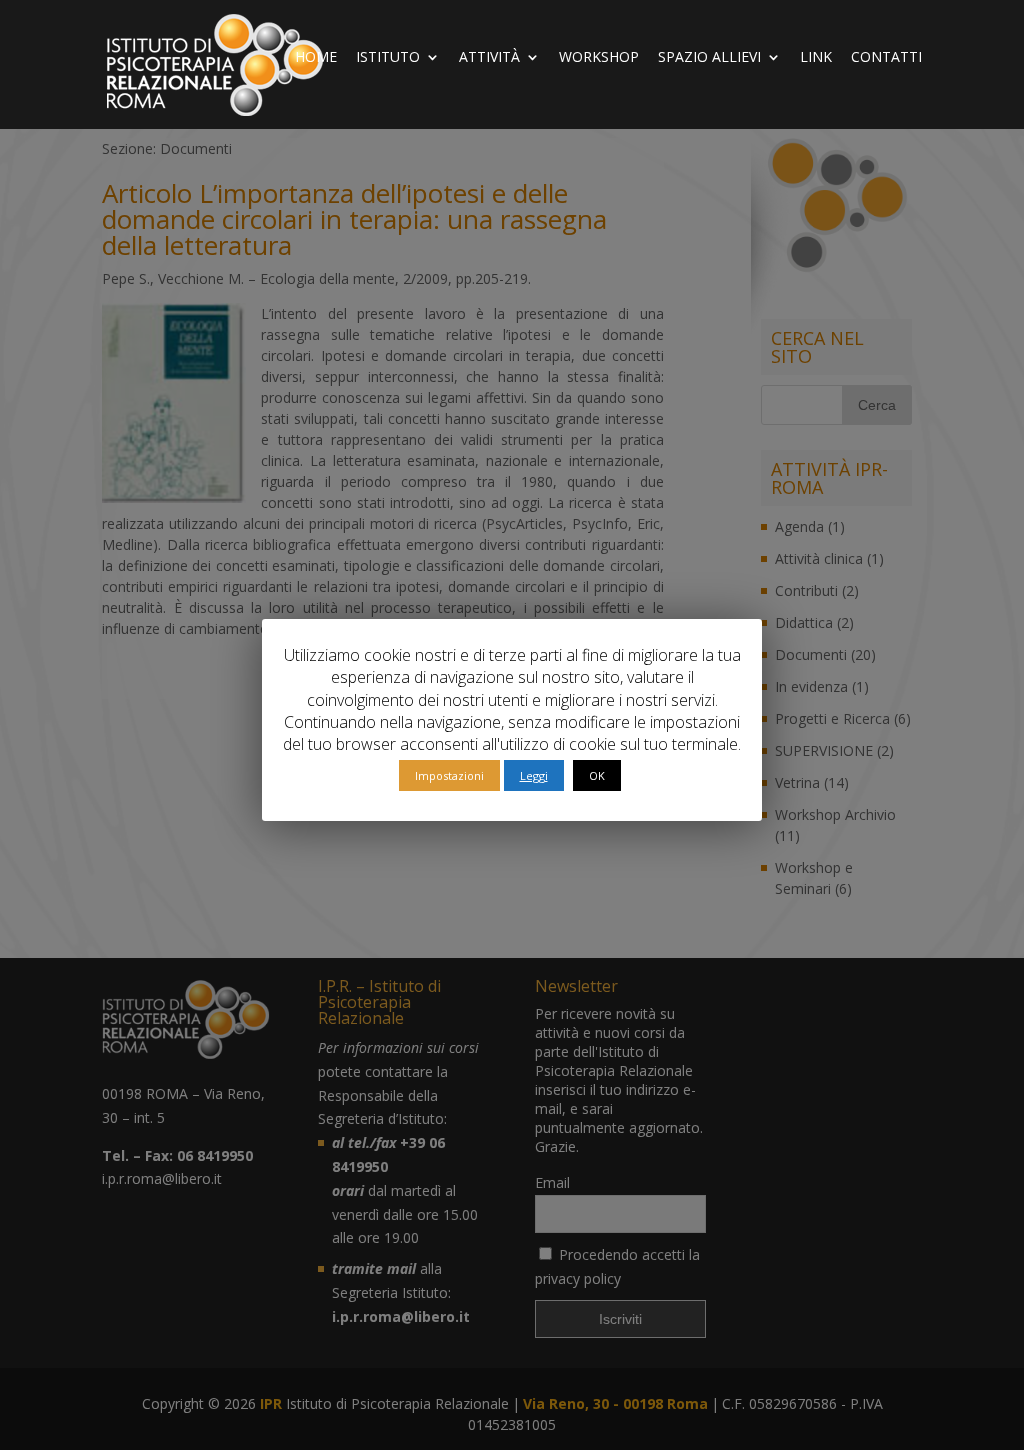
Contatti (886, 58)
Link (816, 58)
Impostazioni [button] (449, 775)
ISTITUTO (388, 58)
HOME (316, 58)
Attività (489, 58)
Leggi (534, 775)
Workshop (599, 58)
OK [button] (597, 775)
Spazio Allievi (709, 58)
